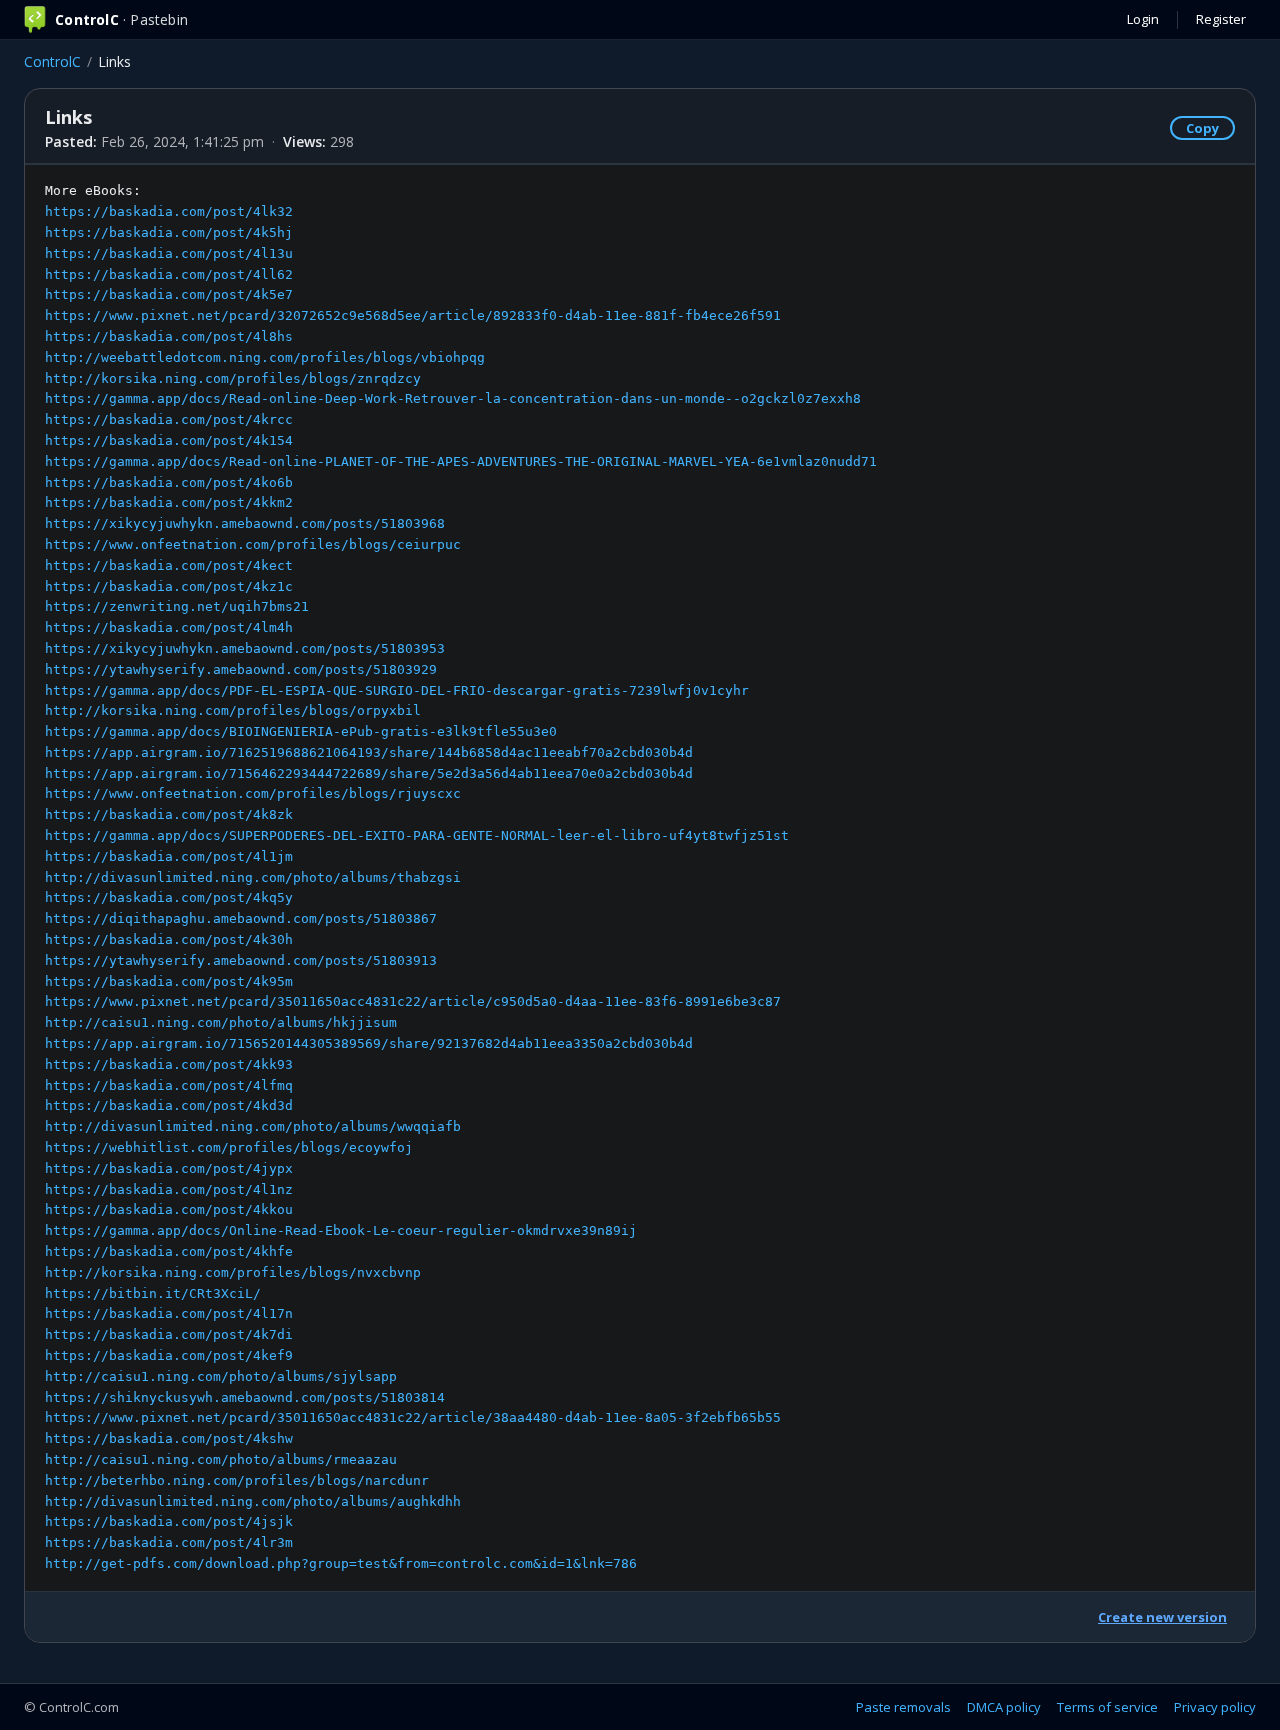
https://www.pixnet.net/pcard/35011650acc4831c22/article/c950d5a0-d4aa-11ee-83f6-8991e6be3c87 (413, 1001)
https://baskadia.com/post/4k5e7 (169, 294)
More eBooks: (461, 877)
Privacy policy (1215, 1707)
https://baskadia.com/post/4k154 (169, 440)
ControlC (52, 61)
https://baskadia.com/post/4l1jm (169, 856)
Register (1221, 19)
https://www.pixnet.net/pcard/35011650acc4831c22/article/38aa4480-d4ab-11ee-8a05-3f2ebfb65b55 (413, 1417)
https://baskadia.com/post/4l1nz (169, 1189)
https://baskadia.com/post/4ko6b (169, 482)
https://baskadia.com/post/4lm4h (169, 627)
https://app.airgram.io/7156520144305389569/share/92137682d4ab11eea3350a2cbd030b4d (369, 1043)
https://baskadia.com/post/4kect (169, 565)
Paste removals (903, 1707)
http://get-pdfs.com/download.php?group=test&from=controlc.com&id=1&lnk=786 (341, 1563)
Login (1143, 19)
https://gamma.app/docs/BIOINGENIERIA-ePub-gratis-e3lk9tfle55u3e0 (301, 731)
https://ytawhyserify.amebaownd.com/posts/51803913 (241, 960)
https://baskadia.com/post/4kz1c (169, 586)
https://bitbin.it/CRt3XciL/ (153, 1293)
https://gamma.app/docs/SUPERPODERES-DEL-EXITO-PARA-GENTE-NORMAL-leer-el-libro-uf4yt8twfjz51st (417, 835)
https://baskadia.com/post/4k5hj (169, 232)
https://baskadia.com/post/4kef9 (169, 1355)
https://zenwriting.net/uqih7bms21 (177, 606)
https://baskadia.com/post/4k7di (169, 1334)
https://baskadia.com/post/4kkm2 (169, 502)
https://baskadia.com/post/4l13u (169, 253)
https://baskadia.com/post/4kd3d (169, 1105)
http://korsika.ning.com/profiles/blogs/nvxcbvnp (233, 1272)
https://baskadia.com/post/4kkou (169, 1209)
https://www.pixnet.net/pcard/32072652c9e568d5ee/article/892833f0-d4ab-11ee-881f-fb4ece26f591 (413, 315)
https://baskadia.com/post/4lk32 (169, 211)
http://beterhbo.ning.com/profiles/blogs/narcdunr (237, 1480)
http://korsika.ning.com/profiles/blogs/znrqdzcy (233, 378)
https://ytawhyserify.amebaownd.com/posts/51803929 (241, 669)
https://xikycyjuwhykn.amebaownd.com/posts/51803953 (245, 648)
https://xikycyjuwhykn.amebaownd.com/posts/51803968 (245, 523)
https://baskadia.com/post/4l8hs (169, 336)
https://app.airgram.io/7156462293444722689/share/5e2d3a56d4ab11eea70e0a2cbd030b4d (369, 773)
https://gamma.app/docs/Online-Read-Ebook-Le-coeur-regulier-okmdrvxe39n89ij (341, 1230)
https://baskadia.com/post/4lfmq (169, 1085)
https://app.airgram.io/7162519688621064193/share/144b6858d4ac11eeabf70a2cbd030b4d (369, 752)
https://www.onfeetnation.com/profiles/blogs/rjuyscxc (253, 793)
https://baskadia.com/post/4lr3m (169, 1542)
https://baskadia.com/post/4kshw (169, 1438)
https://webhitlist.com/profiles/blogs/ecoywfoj (229, 1147)
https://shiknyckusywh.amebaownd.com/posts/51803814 (245, 1397)
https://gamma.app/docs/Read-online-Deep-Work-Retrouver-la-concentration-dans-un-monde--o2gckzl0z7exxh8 (453, 398)
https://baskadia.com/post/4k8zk (169, 814)
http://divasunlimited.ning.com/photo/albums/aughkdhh (253, 1501)
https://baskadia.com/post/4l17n (169, 1313)
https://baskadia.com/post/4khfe (169, 1251)
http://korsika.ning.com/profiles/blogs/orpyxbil (233, 710)
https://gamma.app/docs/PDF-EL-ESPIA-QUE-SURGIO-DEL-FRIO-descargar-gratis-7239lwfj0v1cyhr (397, 690)
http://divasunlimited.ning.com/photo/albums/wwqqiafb (253, 1126)
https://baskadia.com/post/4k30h (169, 939)
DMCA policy (1004, 1707)
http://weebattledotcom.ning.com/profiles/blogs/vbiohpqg (265, 357)
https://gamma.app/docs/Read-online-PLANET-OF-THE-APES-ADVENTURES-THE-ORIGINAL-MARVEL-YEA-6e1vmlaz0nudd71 (461, 461)
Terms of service (1107, 1707)
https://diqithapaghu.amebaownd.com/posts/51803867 (241, 918)
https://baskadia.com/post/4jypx (169, 1168)
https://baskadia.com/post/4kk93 (169, 1064)
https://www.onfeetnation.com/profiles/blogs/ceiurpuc (253, 544)
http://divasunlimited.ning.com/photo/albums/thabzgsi (253, 877)
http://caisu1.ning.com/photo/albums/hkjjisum (221, 1022)
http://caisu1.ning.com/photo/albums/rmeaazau (221, 1459)
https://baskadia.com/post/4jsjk (169, 1521)
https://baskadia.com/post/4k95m (169, 981)
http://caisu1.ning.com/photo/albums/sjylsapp (221, 1376)
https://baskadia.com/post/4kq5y (169, 897)
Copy (1202, 128)
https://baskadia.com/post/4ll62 (169, 274)
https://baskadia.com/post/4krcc (169, 419)
